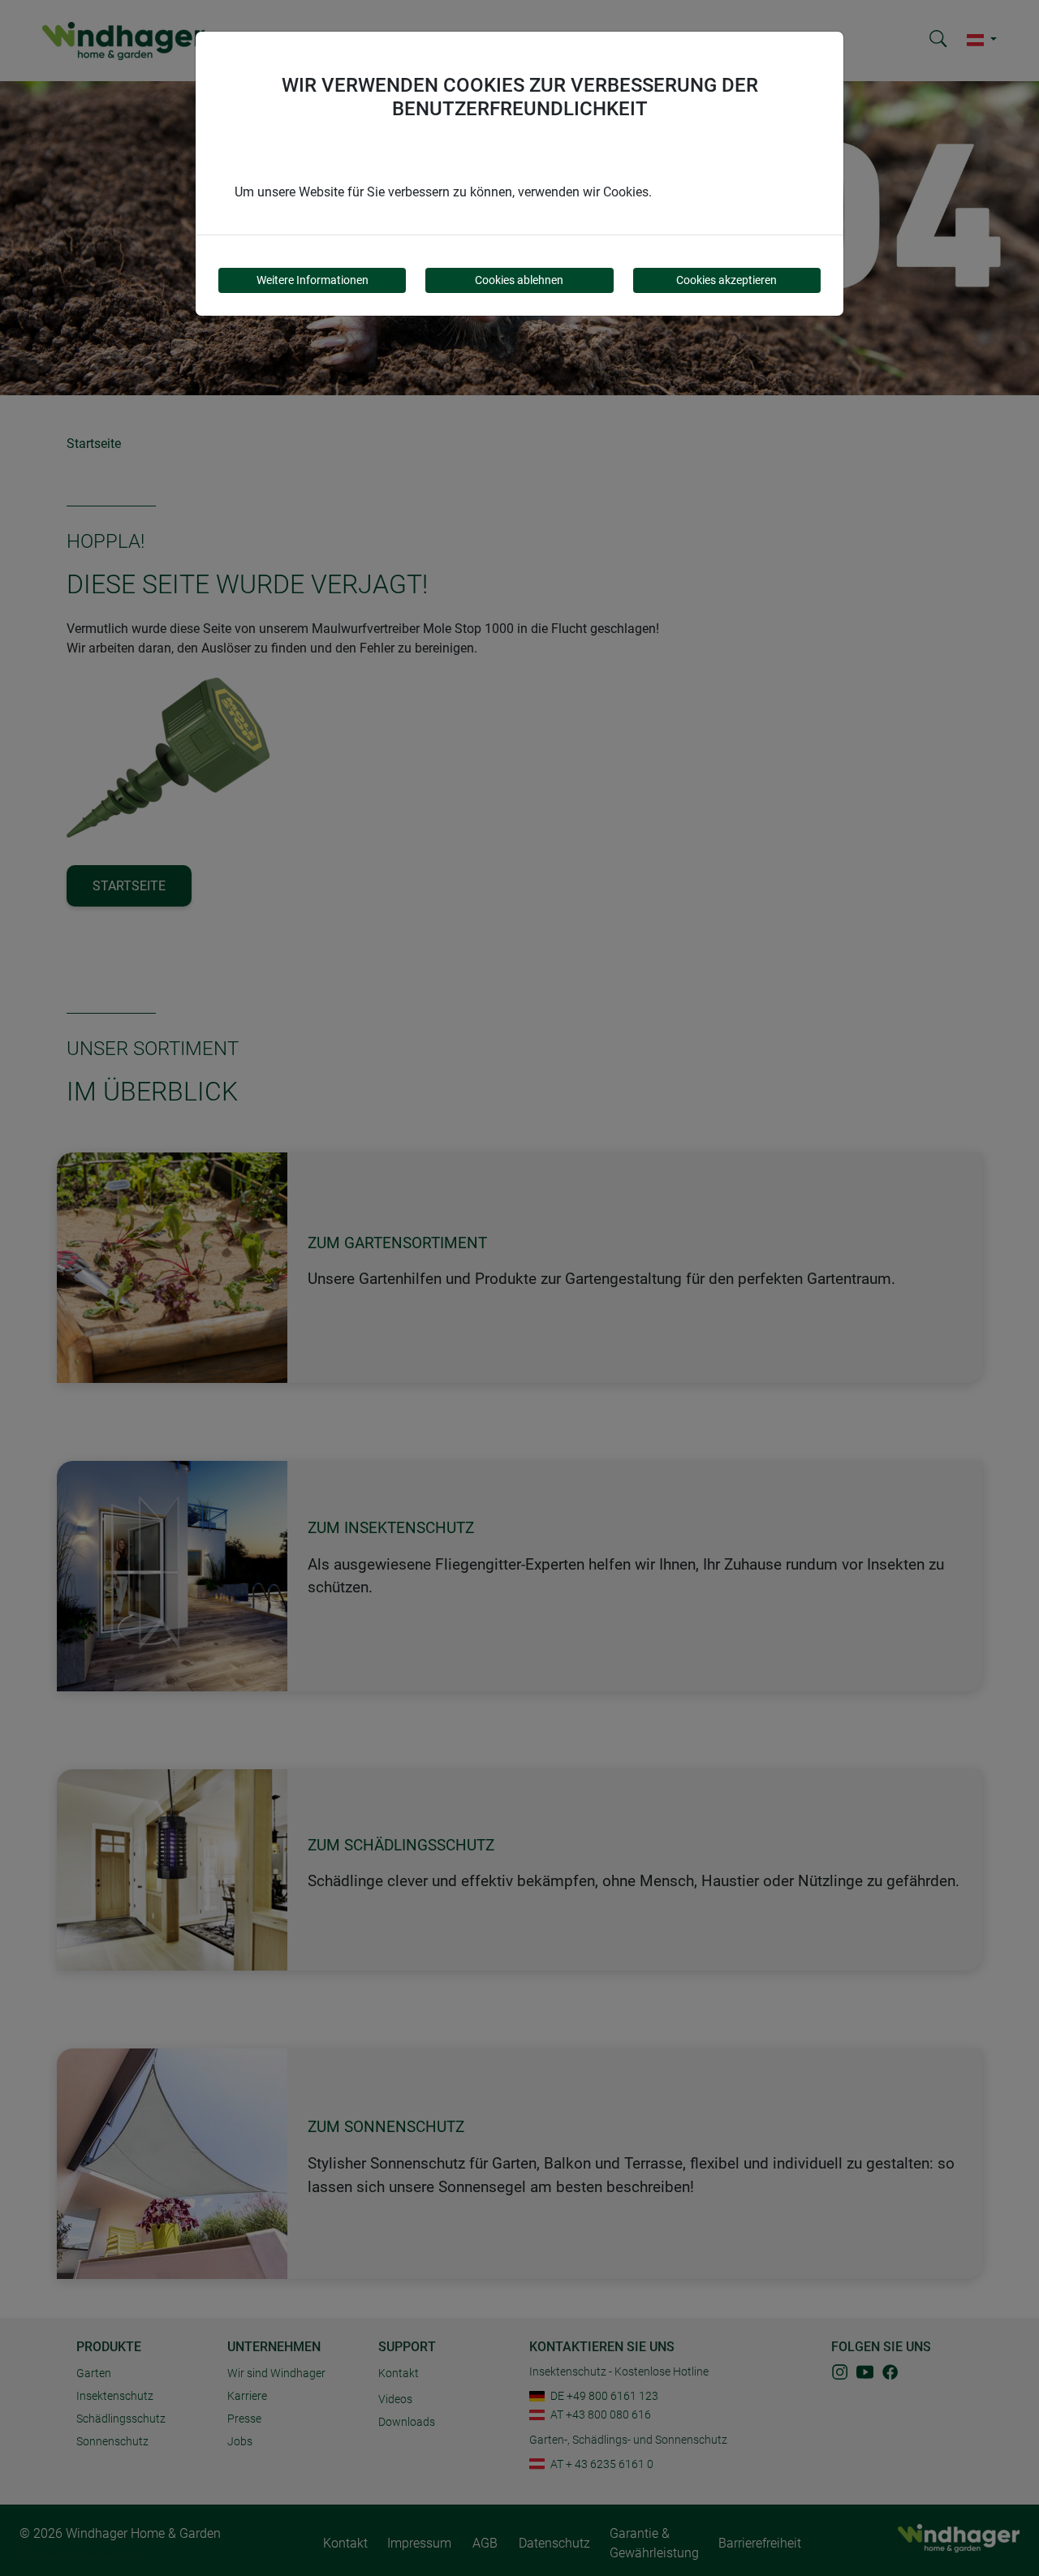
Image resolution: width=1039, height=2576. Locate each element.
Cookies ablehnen (519, 280)
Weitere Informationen (313, 280)
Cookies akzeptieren (726, 280)
